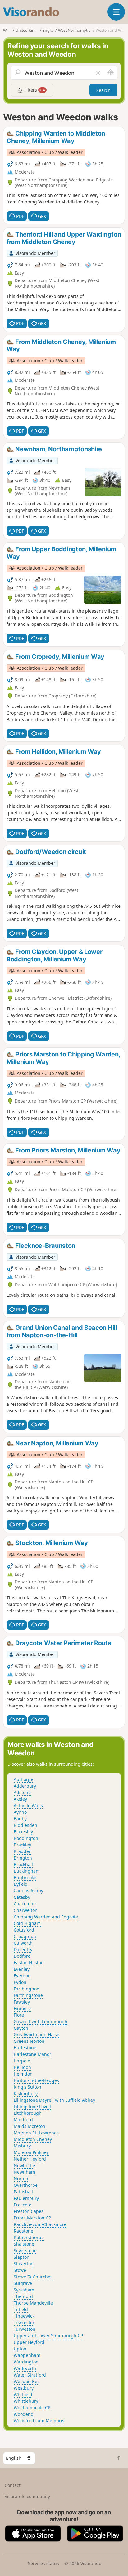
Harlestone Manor (32, 2054)
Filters (34, 90)
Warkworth (25, 2368)
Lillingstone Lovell (32, 2107)
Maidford (23, 2120)
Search (103, 90)
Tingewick (24, 2316)
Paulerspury (26, 2198)
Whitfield (23, 2394)
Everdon (22, 1976)
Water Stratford (30, 2375)
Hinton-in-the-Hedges (36, 2080)
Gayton (21, 2028)
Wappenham (27, 2355)
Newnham (24, 2172)
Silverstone (25, 2250)
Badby (20, 1819)
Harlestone (25, 2048)
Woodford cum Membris (39, 2421)
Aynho (20, 1812)
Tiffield (21, 2309)
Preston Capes (29, 2211)
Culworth (23, 1943)
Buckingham (27, 1871)
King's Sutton (27, 2087)
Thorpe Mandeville (33, 2303)
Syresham (24, 2290)
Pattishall (23, 2192)
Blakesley (23, 1832)
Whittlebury (26, 2401)
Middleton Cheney (33, 2139)
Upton (20, 2349)
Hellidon (22, 2067)
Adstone (22, 1792)
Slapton (22, 2257)
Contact (13, 2485)
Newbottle (24, 2165)
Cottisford (24, 1930)
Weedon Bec (27, 2381)
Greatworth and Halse (37, 2035)
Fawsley (22, 2002)
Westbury (24, 2388)
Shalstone (24, 2244)
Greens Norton (29, 2041)
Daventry (23, 1949)
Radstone (23, 2231)
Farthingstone (28, 1995)
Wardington (26, 2362)
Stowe (20, 2270)
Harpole (22, 2061)
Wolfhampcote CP (32, 2408)
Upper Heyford (29, 2342)
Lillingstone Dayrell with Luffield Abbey (54, 2100)
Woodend (24, 2414)
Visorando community (27, 2496)
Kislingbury (26, 2093)
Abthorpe (23, 1779)
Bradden (23, 1851)
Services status (43, 2563)
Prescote (23, 2205)
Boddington (26, 1838)
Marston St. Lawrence (36, 2133)
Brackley (22, 1845)
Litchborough (28, 2113)
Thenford (23, 2296)
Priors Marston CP (32, 2218)
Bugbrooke (25, 1877)
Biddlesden (25, 1825)
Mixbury (22, 2146)
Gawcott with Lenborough (41, 2021)
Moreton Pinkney (31, 2152)
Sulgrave (23, 2283)
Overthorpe (26, 2185)
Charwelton (26, 1910)
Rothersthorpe (29, 2237)
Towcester (24, 2322)
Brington (23, 1858)
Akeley (20, 1799)
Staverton (24, 2264)
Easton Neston (29, 1963)
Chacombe (25, 1904)
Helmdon (23, 2074)
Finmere (22, 2008)
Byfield (21, 1884)
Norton (21, 2179)
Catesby (22, 1897)
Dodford (22, 1956)
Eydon (20, 1982)
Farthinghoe (26, 1989)
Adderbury (25, 1786)
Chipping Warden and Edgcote (46, 1917)
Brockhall (23, 1864)
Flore (19, 2015)
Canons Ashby (28, 1891)
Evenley (22, 1969)
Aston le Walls (28, 1805)
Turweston (25, 2329)
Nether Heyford (30, 2159)
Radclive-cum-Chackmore (40, 2224)
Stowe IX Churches (33, 2277)
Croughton (25, 1936)
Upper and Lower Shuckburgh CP (48, 2336)
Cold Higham (27, 1923)
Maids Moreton (30, 2126)
